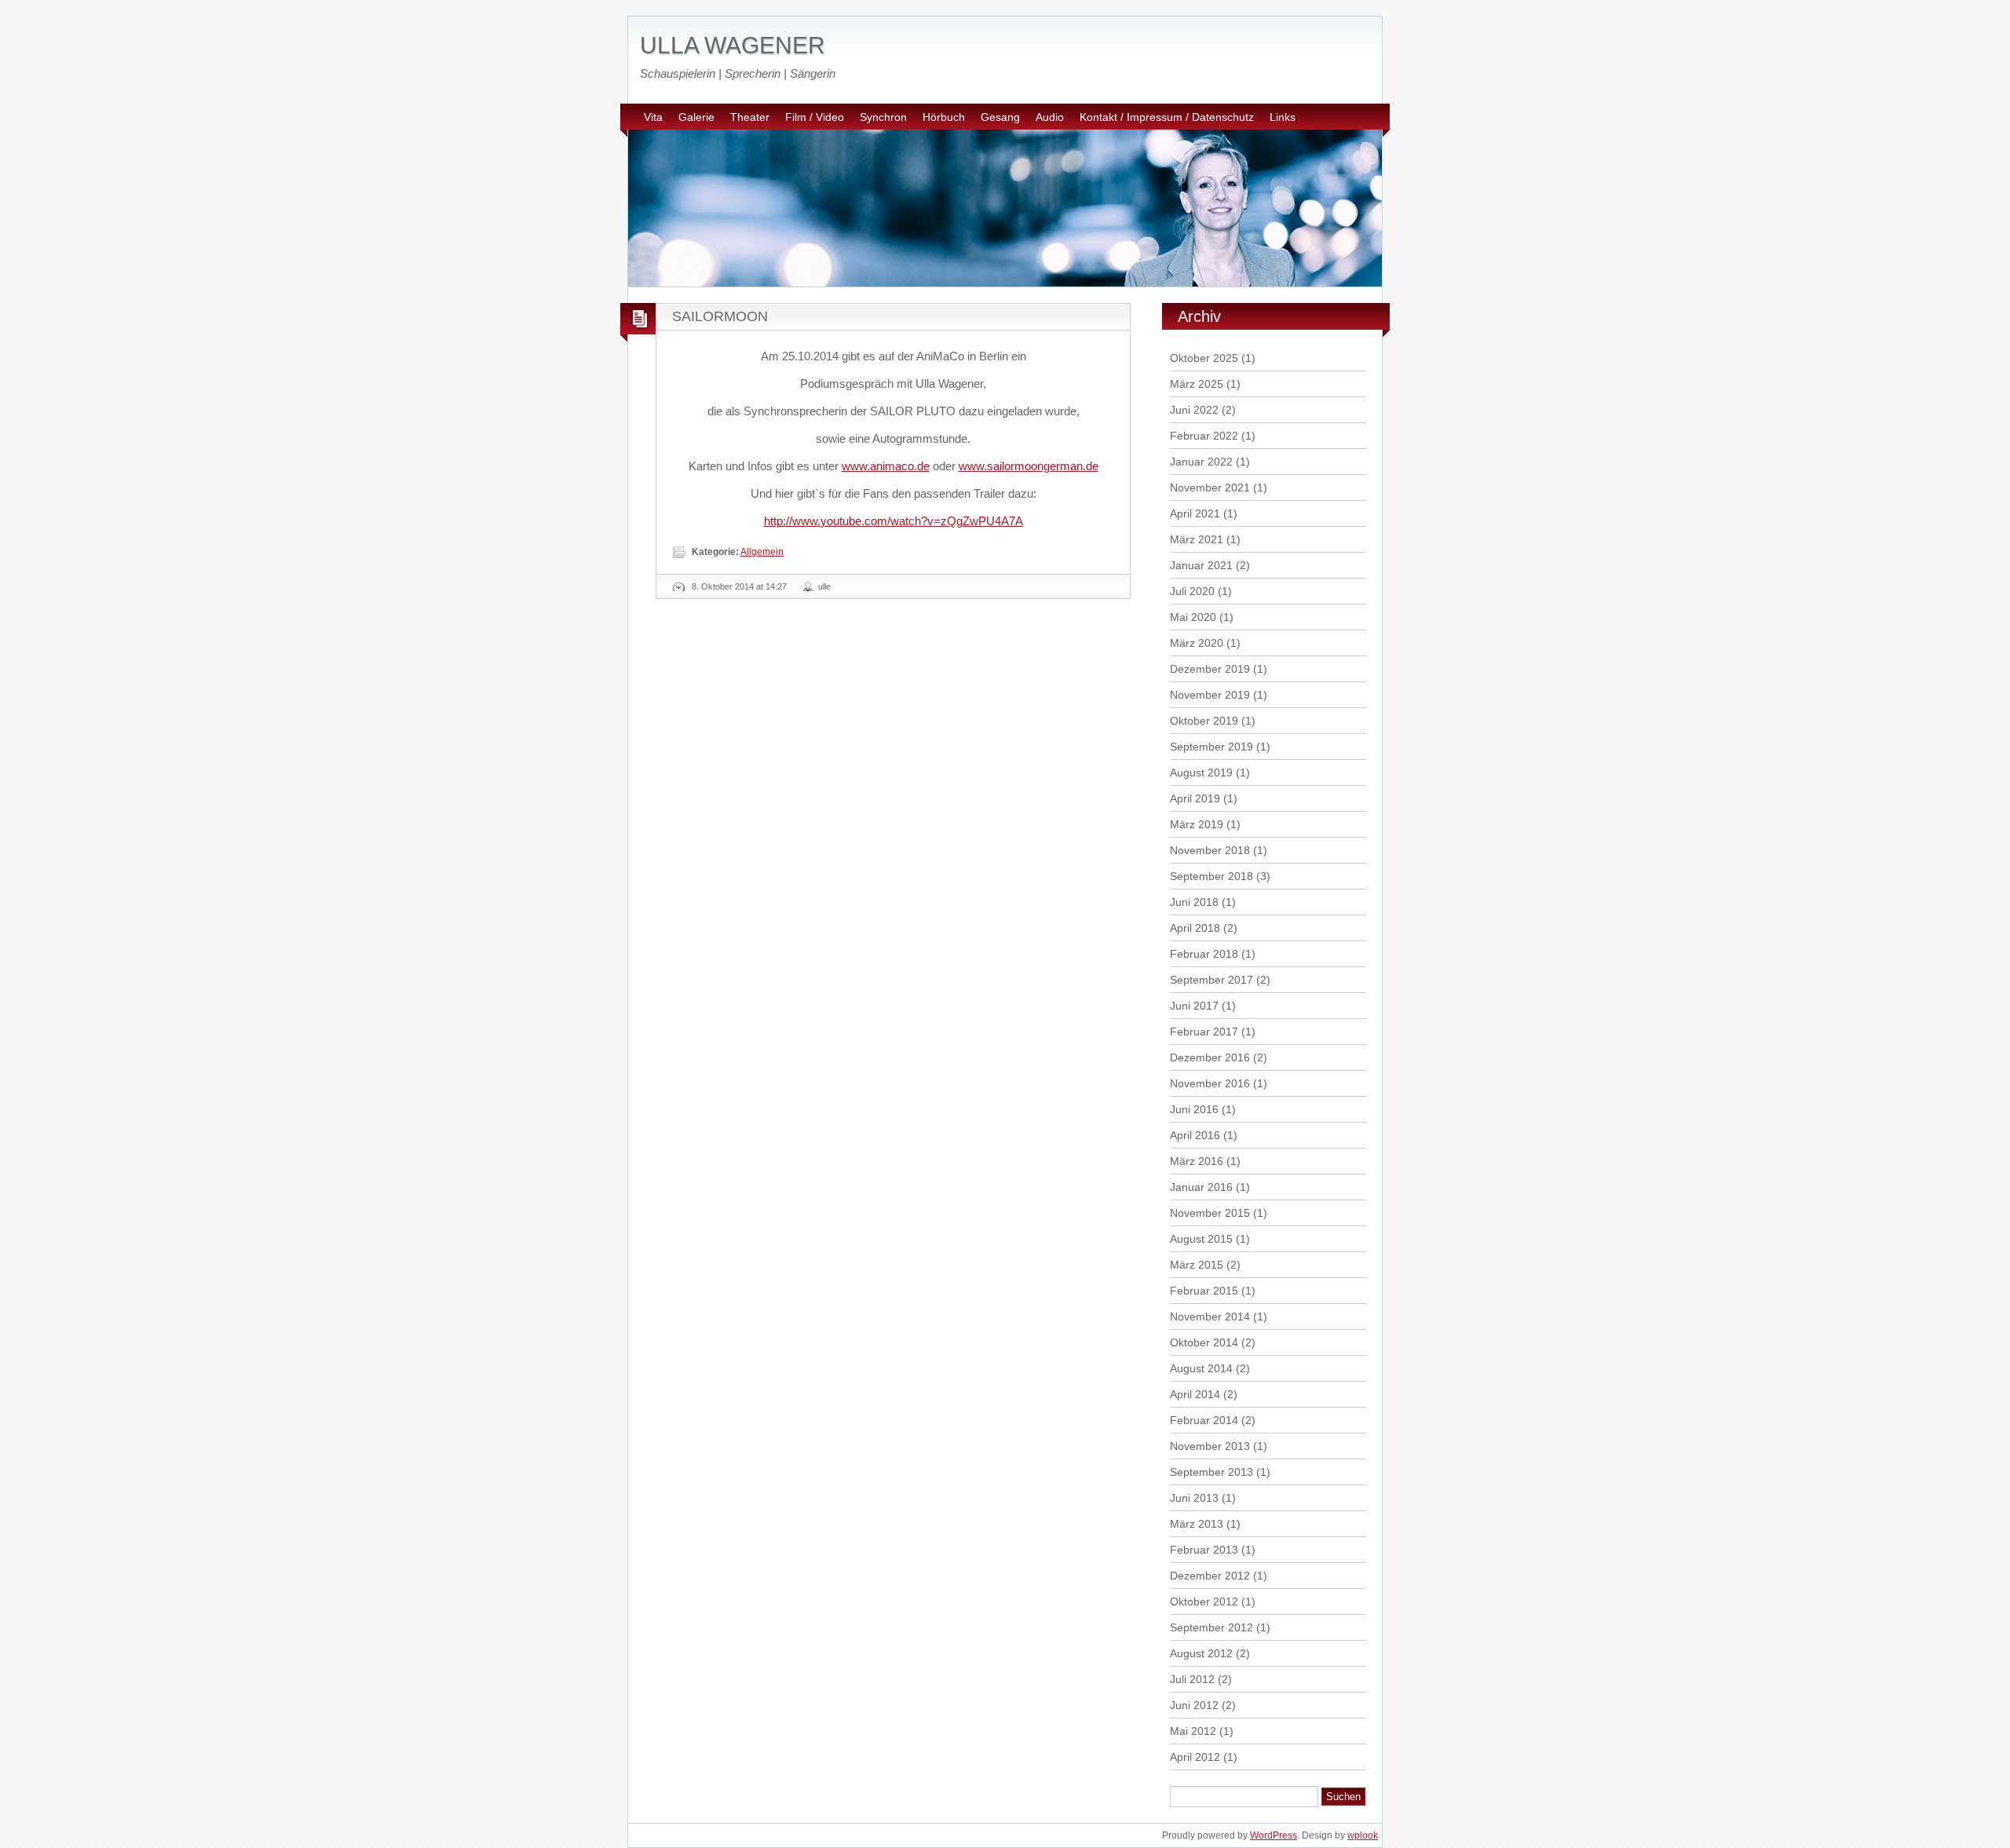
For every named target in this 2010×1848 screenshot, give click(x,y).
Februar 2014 (1204, 1420)
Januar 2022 (1201, 462)
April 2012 (1195, 1757)
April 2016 (1195, 1135)
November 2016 (1210, 1083)
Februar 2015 (1204, 1291)
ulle (824, 586)
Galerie (696, 117)
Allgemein (762, 552)
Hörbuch (944, 117)
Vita (653, 117)
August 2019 (1201, 772)
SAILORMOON (720, 316)
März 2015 (1197, 1265)
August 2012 (1201, 1653)
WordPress (1274, 1835)
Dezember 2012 (1210, 1576)
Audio (1050, 117)
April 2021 (1195, 513)
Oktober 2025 (1204, 358)
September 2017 (1211, 980)
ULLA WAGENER (733, 45)
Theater (750, 117)
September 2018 (1211, 876)
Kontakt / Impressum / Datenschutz (1167, 117)
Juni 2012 (1194, 1705)
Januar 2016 (1201, 1187)
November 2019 (1210, 695)
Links (1283, 117)
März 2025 (1197, 384)
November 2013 (1210, 1446)
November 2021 (1210, 488)
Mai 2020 (1193, 617)
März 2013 (1197, 1524)
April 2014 (1195, 1394)
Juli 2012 (1192, 1679)
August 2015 (1201, 1239)
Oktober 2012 (1204, 1601)
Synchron (883, 117)
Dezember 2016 (1210, 1057)
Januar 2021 (1201, 565)
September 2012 (1211, 1627)
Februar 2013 (1204, 1550)
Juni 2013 (1194, 1498)
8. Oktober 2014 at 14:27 (739, 586)
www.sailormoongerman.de (1029, 466)
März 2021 (1197, 539)
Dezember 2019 (1210, 669)
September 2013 (1211, 1472)
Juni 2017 (1194, 1006)
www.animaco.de (886, 466)
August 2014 (1201, 1368)
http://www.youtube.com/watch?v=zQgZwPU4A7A (894, 521)
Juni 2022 (1194, 410)
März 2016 (1197, 1161)
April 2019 (1195, 798)
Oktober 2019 (1204, 721)
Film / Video (815, 117)
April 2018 (1195, 928)
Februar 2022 (1204, 436)
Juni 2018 (1194, 902)
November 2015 (1210, 1213)
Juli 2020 (1192, 591)
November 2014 (1210, 1317)
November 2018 (1210, 850)
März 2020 (1197, 643)
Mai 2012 (1193, 1731)
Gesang (1000, 117)
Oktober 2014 (1204, 1342)
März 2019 (1197, 824)
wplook (1363, 1835)
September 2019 (1211, 747)
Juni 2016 (1194, 1109)
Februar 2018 (1204, 954)
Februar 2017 (1204, 1032)
